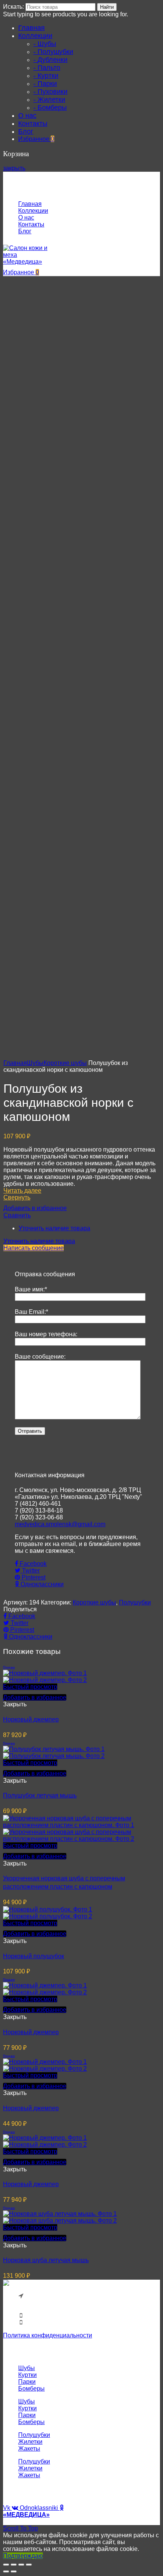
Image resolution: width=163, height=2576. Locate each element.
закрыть (14, 168)
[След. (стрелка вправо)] (14, 2571)
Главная (15, 1063)
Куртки (27, 2375)
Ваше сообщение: (40, 1357)
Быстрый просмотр (30, 1687)
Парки (27, 2382)
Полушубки (135, 1602)
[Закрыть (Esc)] (6, 2565)
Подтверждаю (23, 2556)
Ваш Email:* (31, 1312)
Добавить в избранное (35, 1208)
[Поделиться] (14, 2565)
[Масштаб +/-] (29, 2565)
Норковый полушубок (34, 1956)
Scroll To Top (20, 2528)
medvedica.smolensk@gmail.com (60, 1524)
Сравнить (17, 1215)
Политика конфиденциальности (48, 2335)
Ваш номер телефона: (46, 1334)
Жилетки (30, 2442)
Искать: (13, 7)
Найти (107, 7)
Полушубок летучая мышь (40, 1795)
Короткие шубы (65, 1063)
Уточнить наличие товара (54, 1228)
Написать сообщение (34, 1248)
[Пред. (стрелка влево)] (6, 2571)
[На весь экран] (21, 2565)
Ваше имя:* (31, 1289)
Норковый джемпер (31, 1719)
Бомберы (31, 2388)
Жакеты (29, 2449)
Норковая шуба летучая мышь (46, 2260)
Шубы (35, 1063)
